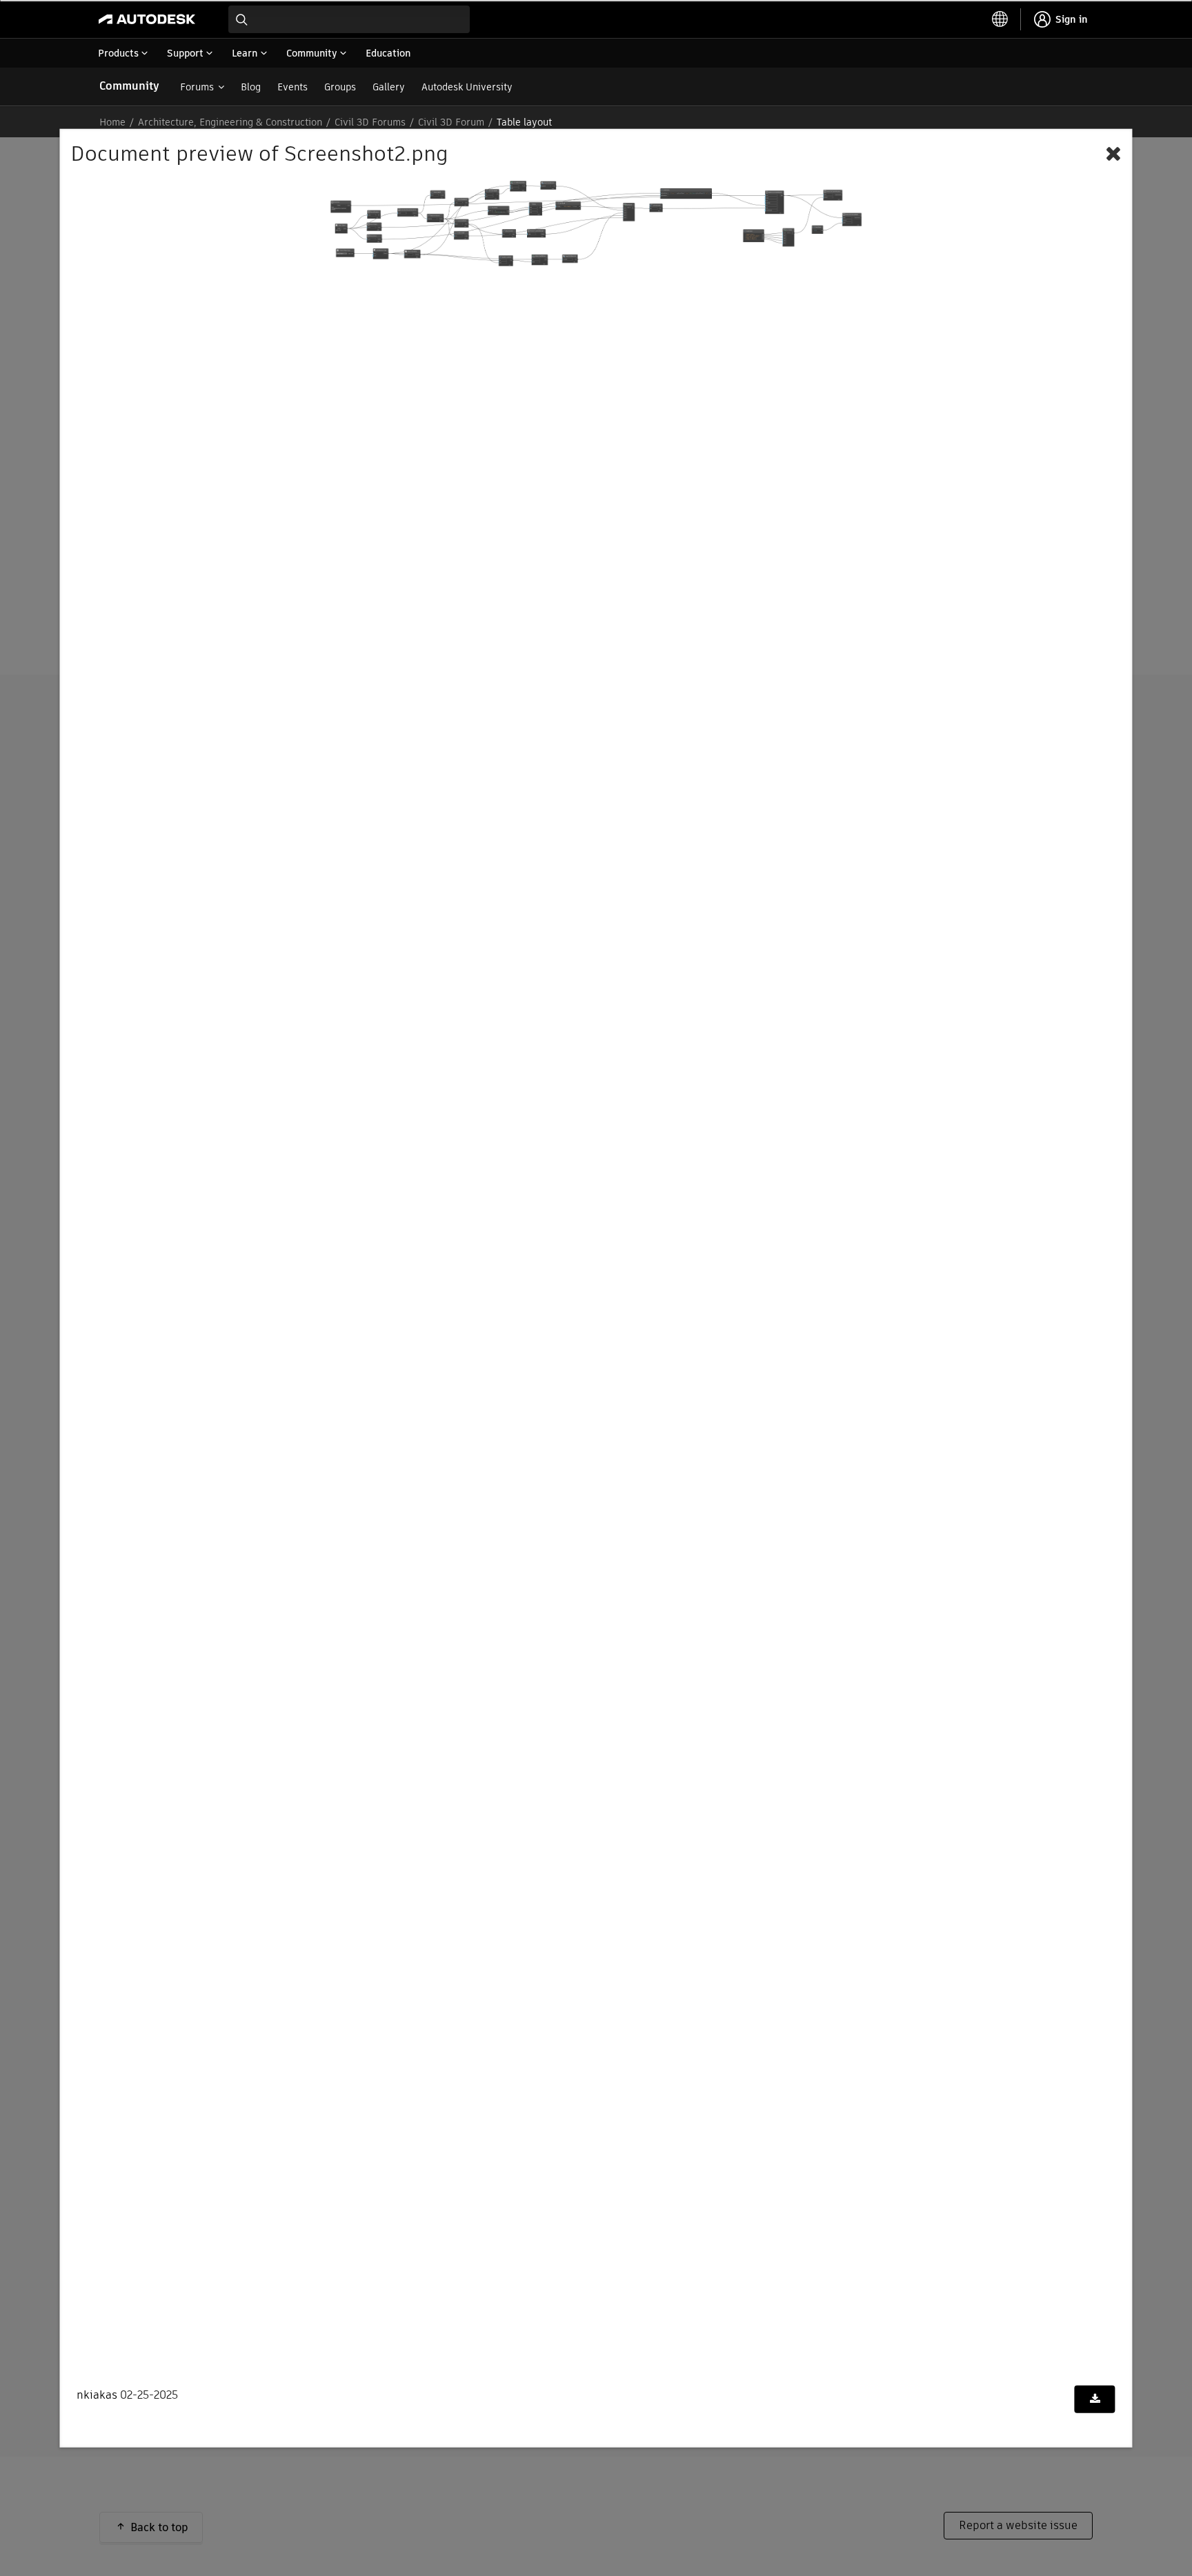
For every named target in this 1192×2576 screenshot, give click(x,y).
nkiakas (97, 2395)
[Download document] (1095, 2399)
